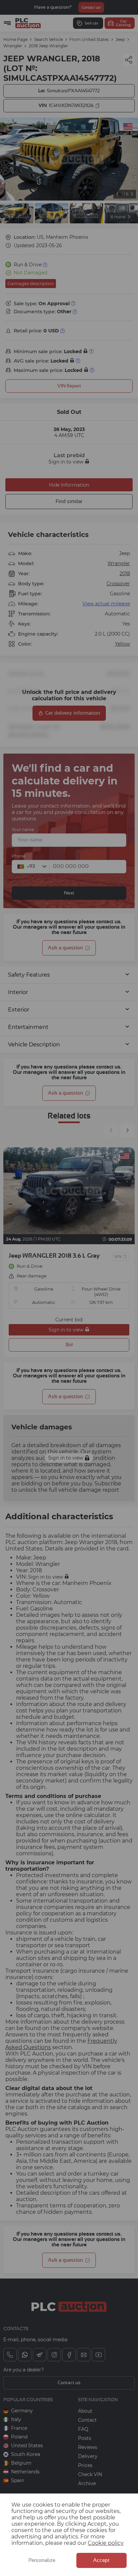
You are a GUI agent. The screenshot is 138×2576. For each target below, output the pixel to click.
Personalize (42, 2560)
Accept (101, 2560)
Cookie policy (106, 2543)
